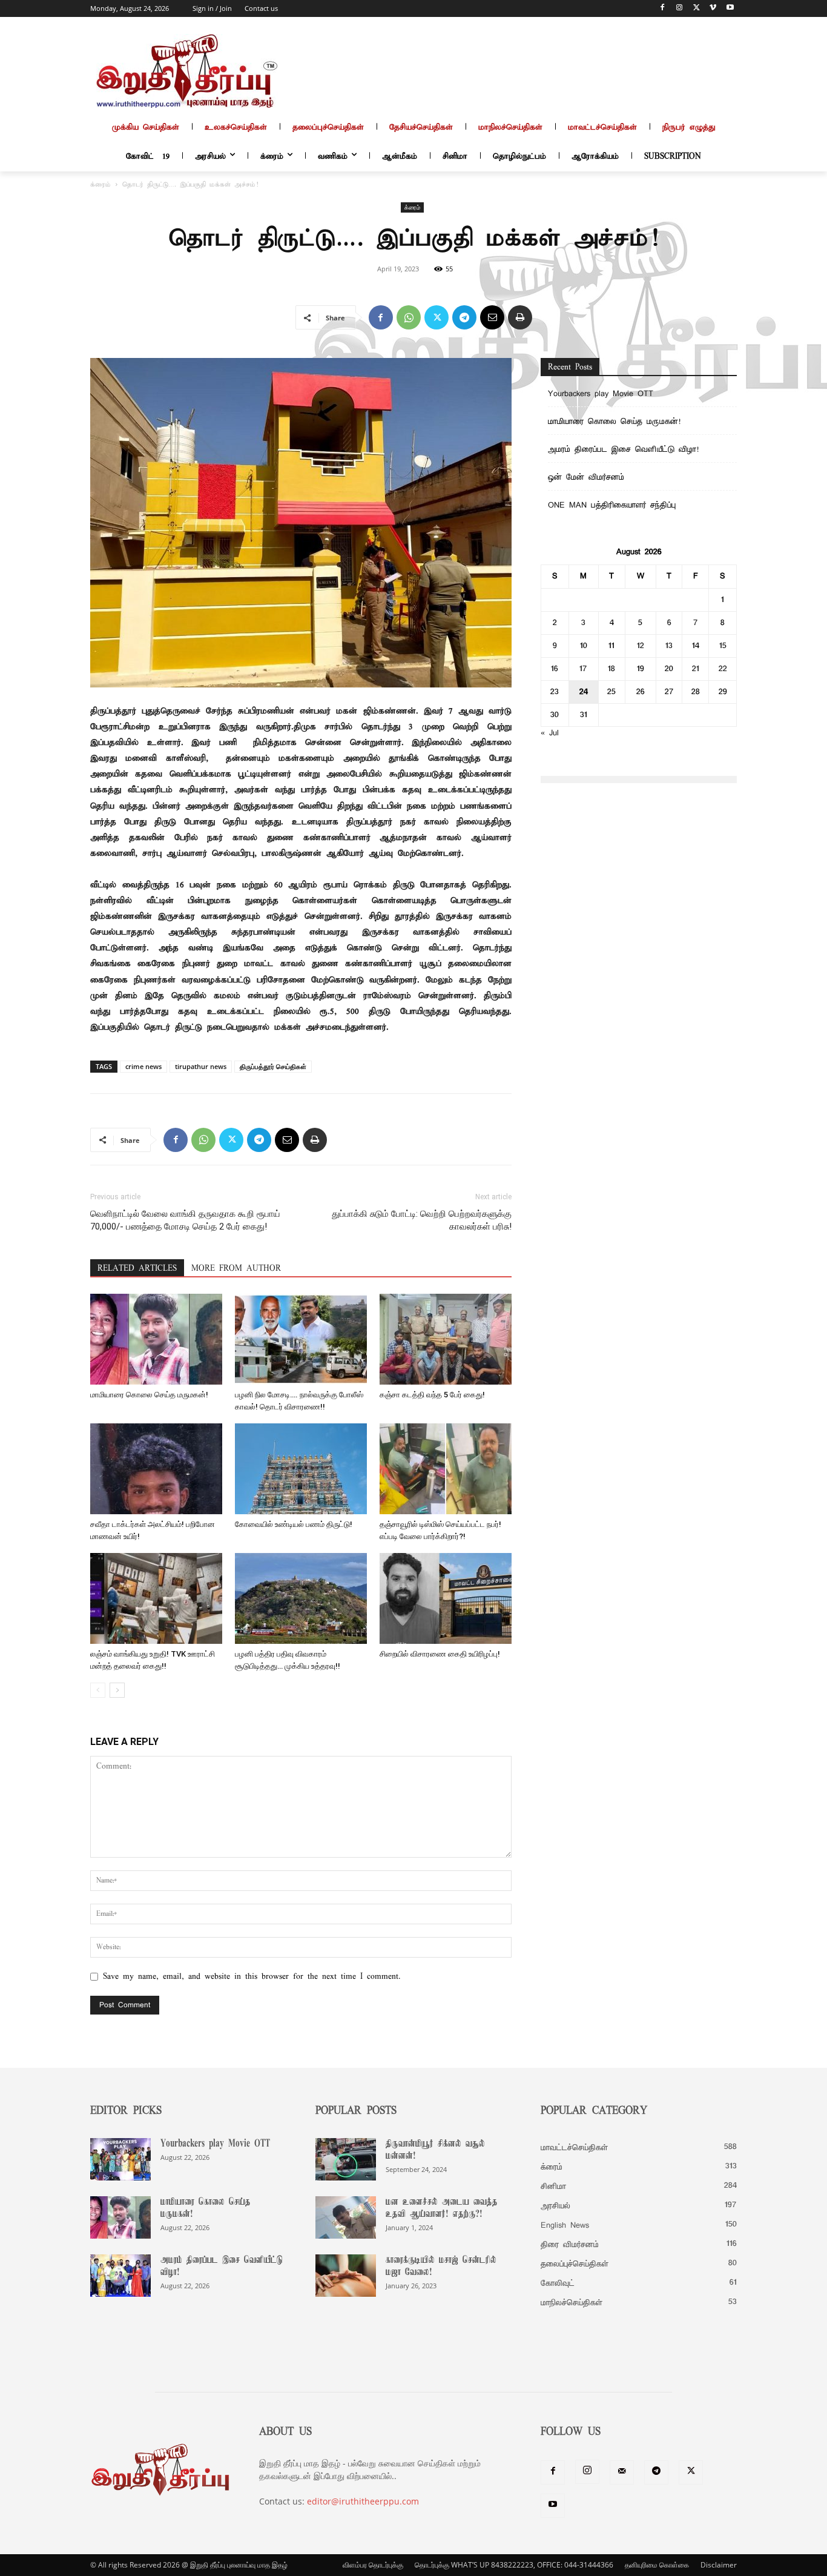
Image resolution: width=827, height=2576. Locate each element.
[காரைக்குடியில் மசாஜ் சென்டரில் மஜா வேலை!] (346, 2276)
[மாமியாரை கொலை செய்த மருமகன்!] (156, 1339)
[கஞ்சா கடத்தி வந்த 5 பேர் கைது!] (446, 1339)
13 (669, 646)
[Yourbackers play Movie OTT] (120, 2159)
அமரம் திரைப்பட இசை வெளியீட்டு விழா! (623, 450)
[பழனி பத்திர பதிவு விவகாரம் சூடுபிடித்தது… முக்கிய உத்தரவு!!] (301, 1598)
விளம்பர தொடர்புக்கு (373, 2565)
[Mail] (622, 2472)
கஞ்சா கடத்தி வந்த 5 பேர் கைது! (432, 1395)
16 (555, 669)
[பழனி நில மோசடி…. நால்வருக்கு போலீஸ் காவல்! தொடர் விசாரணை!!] (301, 1339)
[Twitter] (697, 9)
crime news (143, 1066)
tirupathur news (201, 1066)
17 (583, 669)
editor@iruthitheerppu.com (363, 2501)
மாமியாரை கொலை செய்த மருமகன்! (149, 1395)
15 (723, 646)
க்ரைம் (100, 185)
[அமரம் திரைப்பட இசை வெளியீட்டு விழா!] (120, 2276)
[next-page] (117, 1690)
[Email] (492, 317)
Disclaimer (719, 2565)
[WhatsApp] (409, 317)
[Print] (520, 317)
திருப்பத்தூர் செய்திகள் (273, 1066)
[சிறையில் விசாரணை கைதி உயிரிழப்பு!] (446, 1598)
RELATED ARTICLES (137, 1269)
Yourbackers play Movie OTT (601, 394)
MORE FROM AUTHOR (236, 1269)
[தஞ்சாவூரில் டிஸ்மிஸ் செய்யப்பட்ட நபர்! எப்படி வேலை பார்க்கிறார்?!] (446, 1469)
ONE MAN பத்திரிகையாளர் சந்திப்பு (612, 505)
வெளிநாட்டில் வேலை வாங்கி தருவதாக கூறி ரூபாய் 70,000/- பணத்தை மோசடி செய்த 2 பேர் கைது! (185, 1220)
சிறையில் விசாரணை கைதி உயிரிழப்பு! (440, 1654)
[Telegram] (464, 317)
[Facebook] (663, 9)
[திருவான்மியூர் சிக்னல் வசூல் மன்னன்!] (346, 2159)
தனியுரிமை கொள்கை (657, 2565)
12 (641, 646)
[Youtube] (730, 9)
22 (723, 669)
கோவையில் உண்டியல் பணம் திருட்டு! (294, 1524)
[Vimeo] (713, 9)
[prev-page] (98, 1690)
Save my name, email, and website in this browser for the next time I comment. (252, 1977)
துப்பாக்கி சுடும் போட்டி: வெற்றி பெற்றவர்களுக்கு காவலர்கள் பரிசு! (422, 1220)
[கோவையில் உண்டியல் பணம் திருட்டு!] (301, 1469)
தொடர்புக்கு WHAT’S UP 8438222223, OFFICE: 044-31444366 (514, 2565)
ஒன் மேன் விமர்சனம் (586, 478)
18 (611, 669)
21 (696, 669)
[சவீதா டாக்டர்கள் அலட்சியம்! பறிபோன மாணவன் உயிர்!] (156, 1469)
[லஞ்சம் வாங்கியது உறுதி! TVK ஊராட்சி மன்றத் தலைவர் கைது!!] (156, 1598)
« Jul (550, 733)
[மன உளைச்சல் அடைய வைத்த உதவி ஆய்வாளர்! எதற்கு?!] (346, 2217)
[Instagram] (680, 9)
